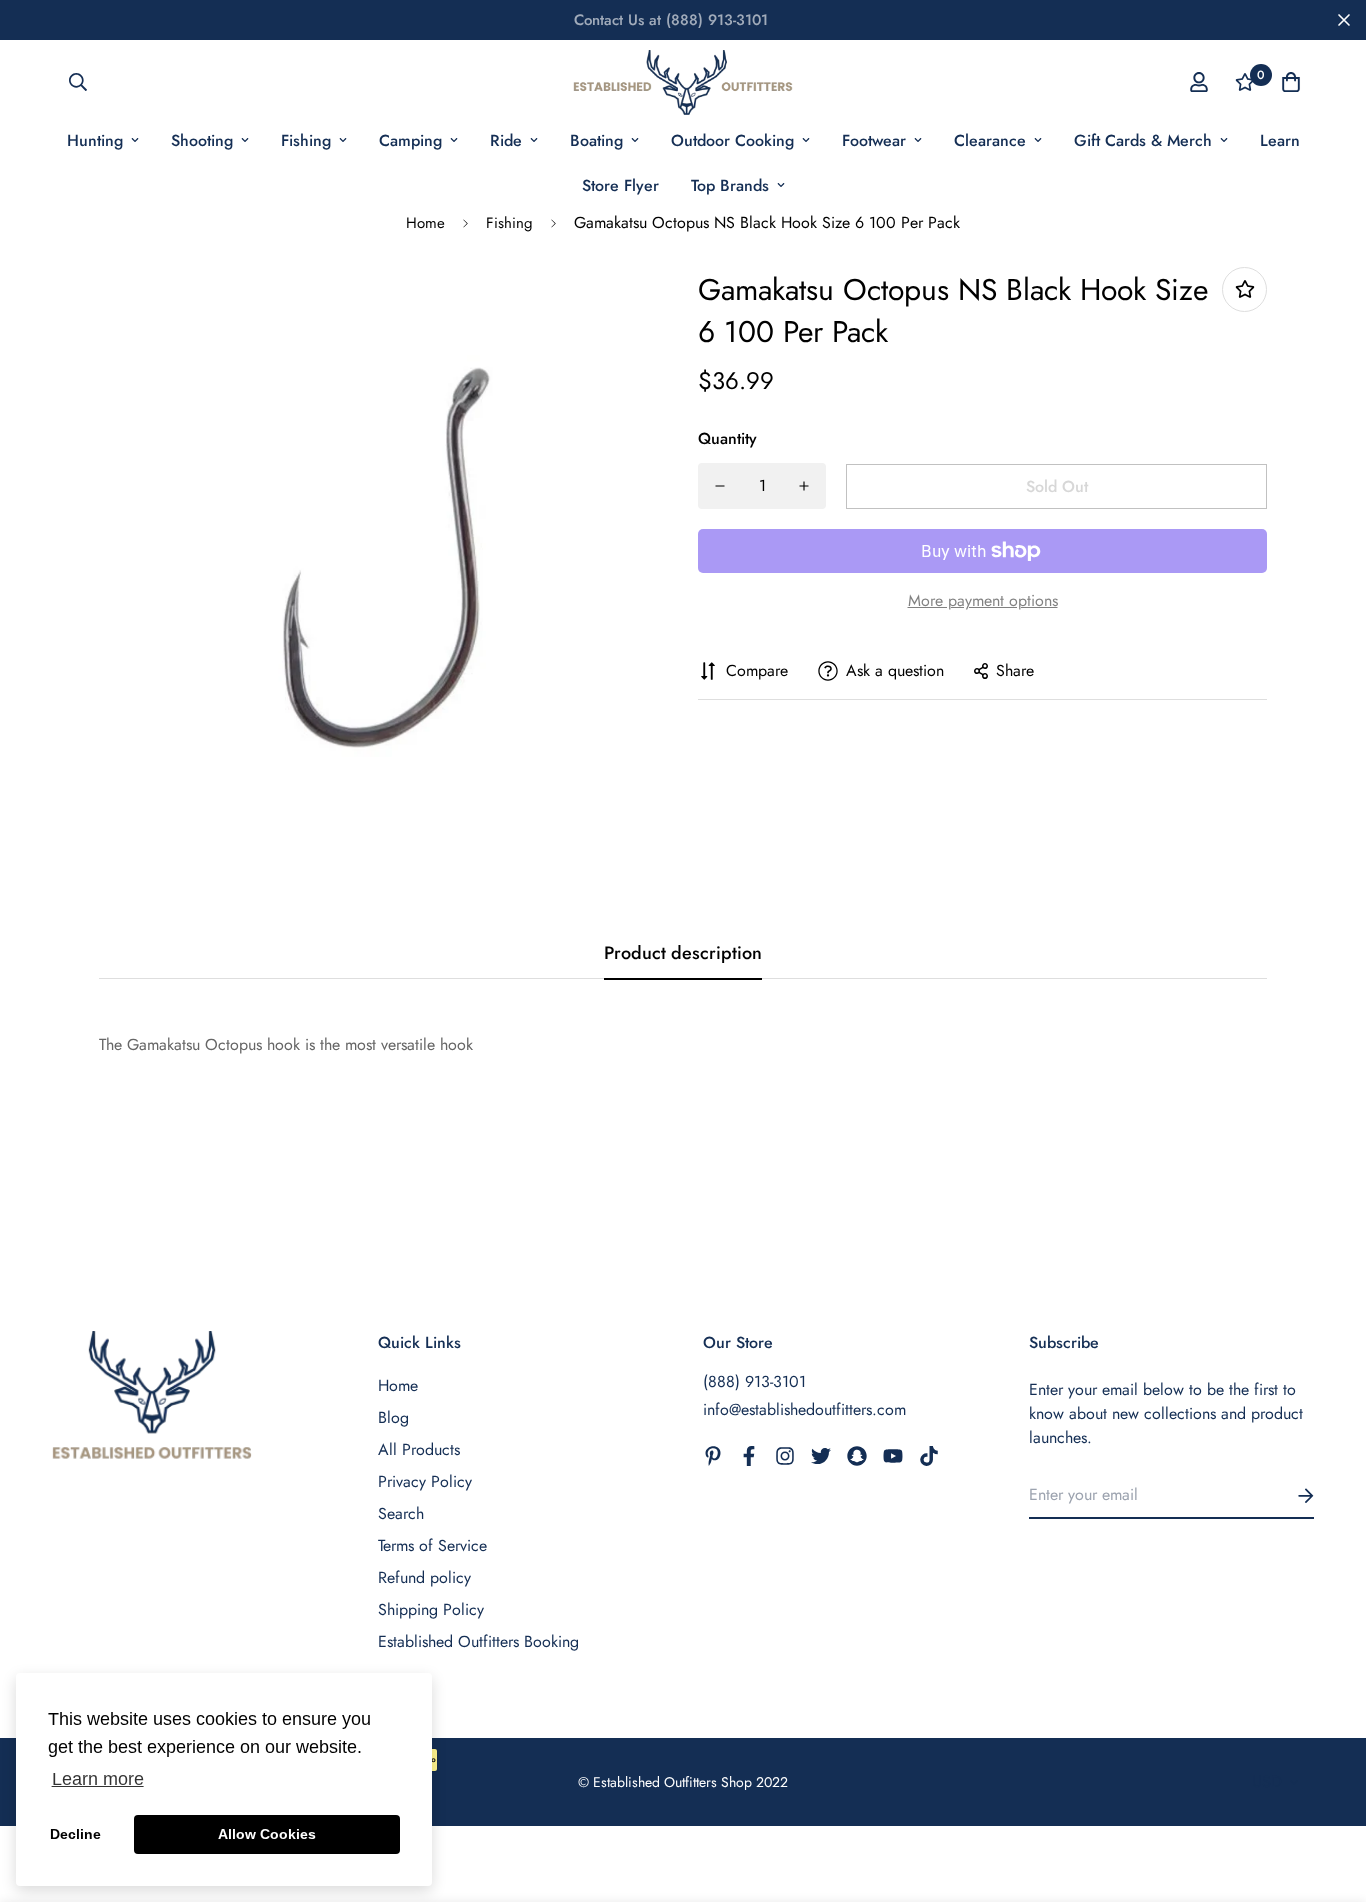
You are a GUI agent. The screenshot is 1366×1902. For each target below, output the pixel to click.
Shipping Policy (431, 1609)
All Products (419, 1449)
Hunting (95, 140)
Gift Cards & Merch (1143, 140)
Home (425, 223)
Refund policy (424, 1577)
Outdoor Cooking (732, 140)
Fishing (306, 140)
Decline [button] (75, 1834)
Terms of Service (432, 1545)
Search (401, 1513)
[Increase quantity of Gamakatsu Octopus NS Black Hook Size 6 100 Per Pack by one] (804, 486)
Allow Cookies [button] (267, 1834)
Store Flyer (620, 185)
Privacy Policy (425, 1481)
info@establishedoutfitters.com (804, 1409)
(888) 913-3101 (754, 1381)
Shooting (202, 140)
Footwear (874, 140)
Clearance (990, 140)
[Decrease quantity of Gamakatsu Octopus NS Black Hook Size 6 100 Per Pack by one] (720, 486)
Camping (410, 140)
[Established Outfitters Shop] (683, 82)
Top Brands (730, 185)
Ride (506, 140)
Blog (393, 1417)
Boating (596, 140)
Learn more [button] (98, 1779)
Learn (1280, 140)
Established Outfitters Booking (478, 1641)
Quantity (727, 438)
